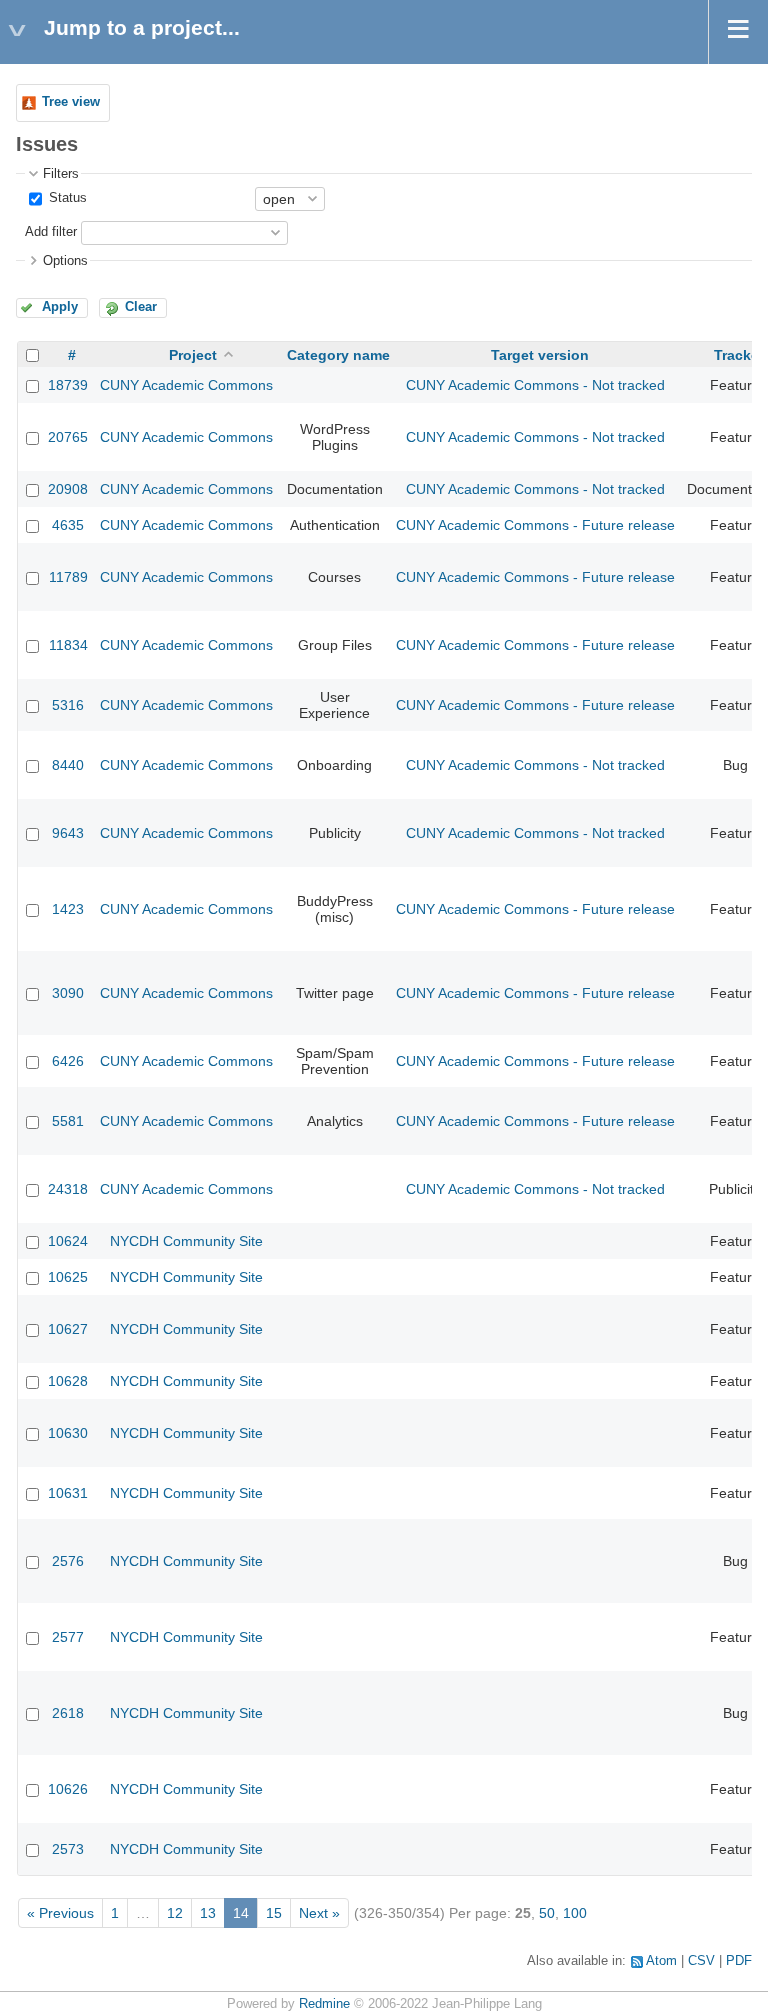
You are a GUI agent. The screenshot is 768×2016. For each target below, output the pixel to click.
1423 (68, 909)
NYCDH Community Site (186, 1241)
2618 (68, 1713)
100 (575, 1913)
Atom (661, 1961)
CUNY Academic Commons (186, 385)
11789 (68, 577)
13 (208, 1913)
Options (65, 261)
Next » (319, 1913)
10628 (68, 1381)
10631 (68, 1493)
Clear (141, 307)
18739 (68, 385)
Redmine (324, 2004)
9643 (68, 833)
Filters (61, 174)
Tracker (739, 355)
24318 (68, 1189)
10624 (68, 1241)
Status (66, 198)
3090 (68, 993)
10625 (68, 1277)
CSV (701, 1961)
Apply (60, 307)
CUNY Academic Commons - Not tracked (535, 385)
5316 (68, 705)
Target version (540, 355)
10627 (68, 1329)
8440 (68, 765)
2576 (68, 1561)
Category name (338, 355)
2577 (68, 1637)
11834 (68, 645)
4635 (68, 525)
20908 (68, 489)
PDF (739, 1961)
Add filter (51, 232)
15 (274, 1913)
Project (193, 355)
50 (547, 1913)
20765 (68, 437)
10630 (68, 1433)
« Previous (60, 1913)
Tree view (71, 102)
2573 (68, 1849)
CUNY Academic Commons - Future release (535, 525)
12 (175, 1913)
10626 (68, 1789)
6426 (68, 1061)
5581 (68, 1121)
